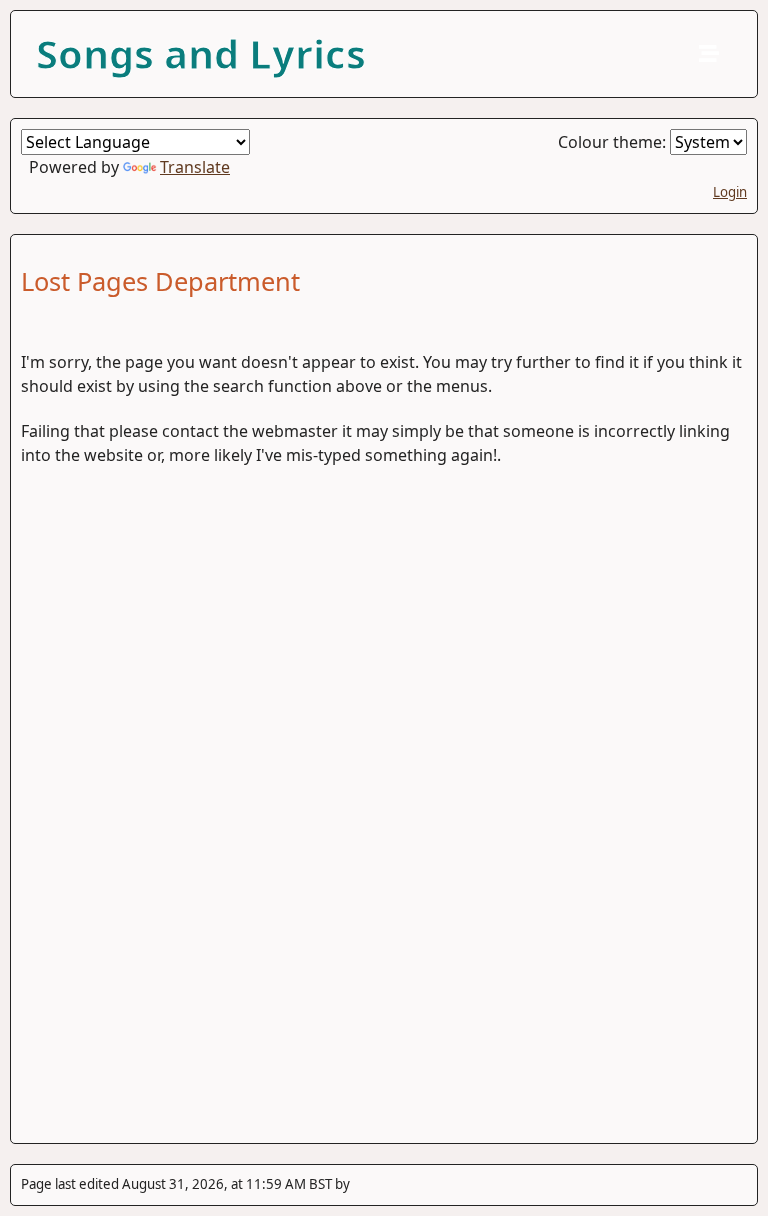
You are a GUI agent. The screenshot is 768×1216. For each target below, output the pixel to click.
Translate (195, 167)
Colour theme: (614, 142)
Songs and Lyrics (201, 53)
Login (730, 192)
